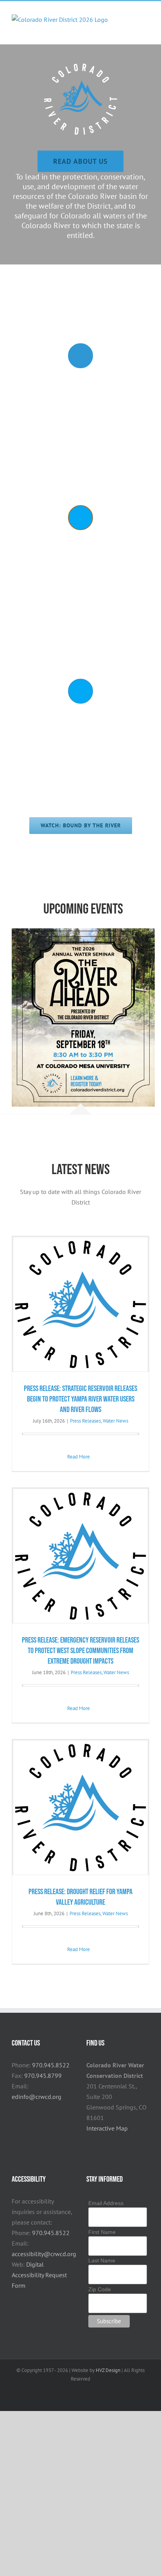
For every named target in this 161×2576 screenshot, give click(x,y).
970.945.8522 (51, 2065)
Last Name (102, 2260)
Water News (115, 1421)
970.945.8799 (43, 2076)
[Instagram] (99, 2145)
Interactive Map (107, 2128)
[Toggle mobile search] (132, 27)
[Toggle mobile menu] (146, 27)
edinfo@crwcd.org (37, 2097)
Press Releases (85, 1421)
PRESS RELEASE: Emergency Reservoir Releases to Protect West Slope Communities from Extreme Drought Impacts (80, 1651)
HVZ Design (108, 2370)
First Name (102, 2232)
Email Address (106, 2203)
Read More (79, 1457)
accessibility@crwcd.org (44, 2254)
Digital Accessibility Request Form (39, 2275)
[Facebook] (89, 2145)
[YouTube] (110, 2145)
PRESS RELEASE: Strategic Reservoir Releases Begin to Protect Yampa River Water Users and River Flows (80, 1399)
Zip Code (100, 2289)
